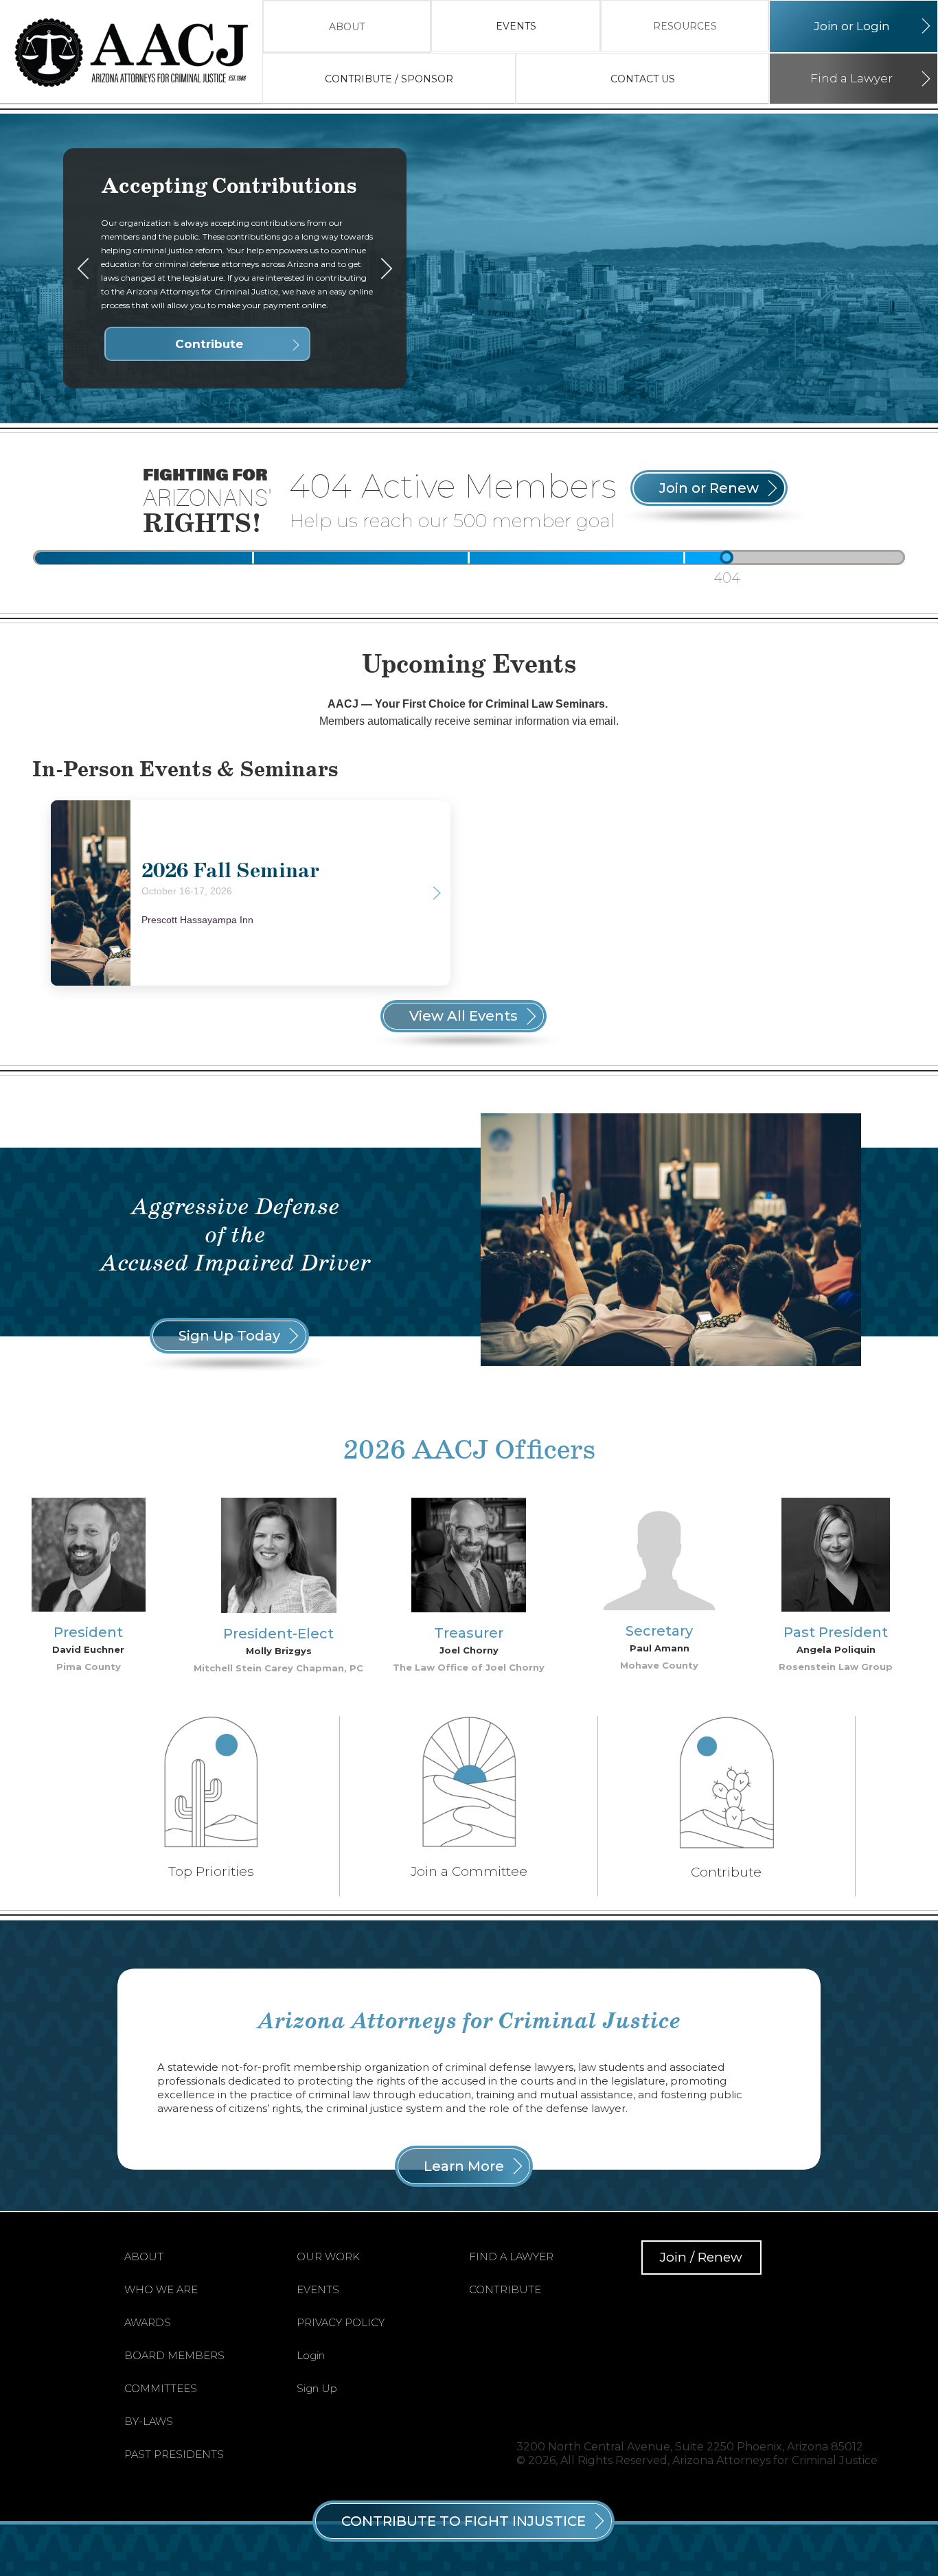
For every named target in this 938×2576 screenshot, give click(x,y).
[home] (138, 52)
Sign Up (317, 2388)
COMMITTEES (161, 2388)
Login (311, 2355)
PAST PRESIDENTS (174, 2454)
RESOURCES (685, 26)
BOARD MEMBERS (174, 2355)
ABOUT (347, 27)
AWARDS (148, 2322)
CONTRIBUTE (505, 2289)
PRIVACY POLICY (341, 2322)
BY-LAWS (149, 2421)
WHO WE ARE (161, 2289)
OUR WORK (328, 2256)
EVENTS (516, 26)
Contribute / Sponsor (389, 79)
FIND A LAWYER (511, 2256)
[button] (347, 26)
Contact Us (643, 79)
